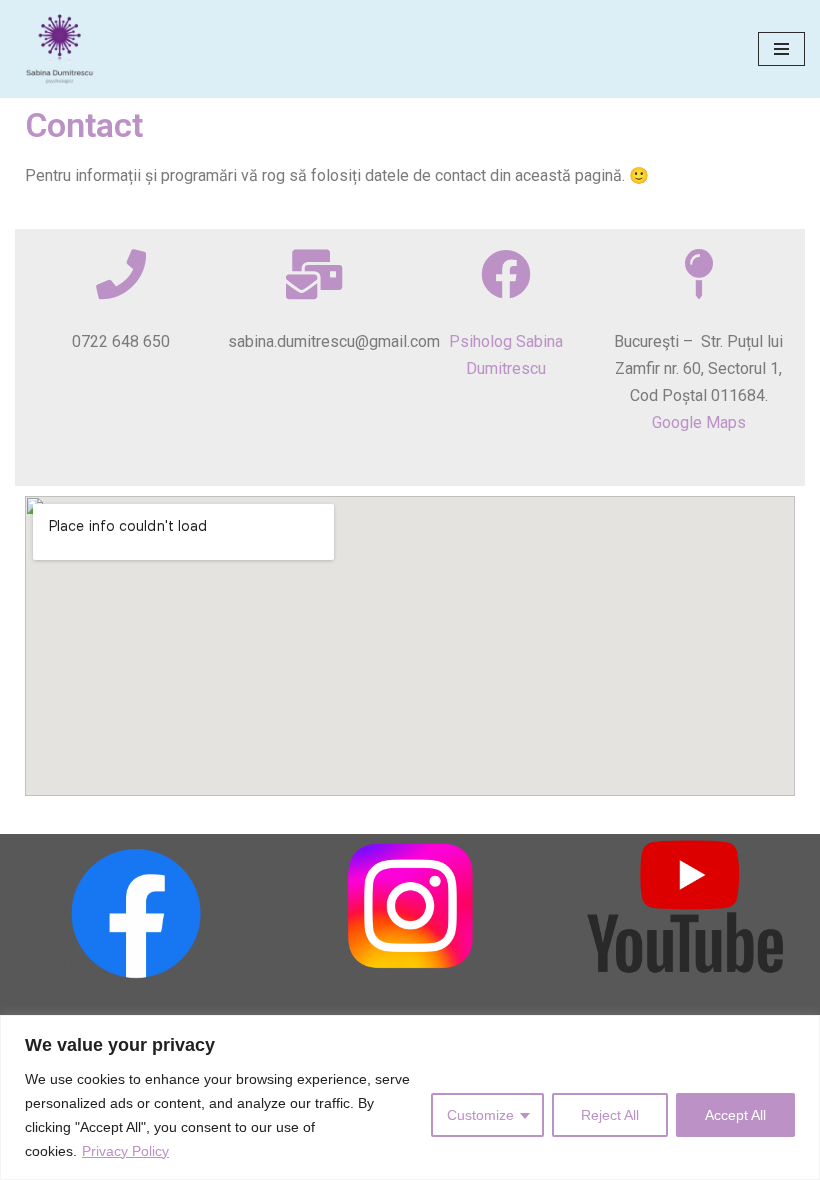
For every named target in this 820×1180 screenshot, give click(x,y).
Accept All (735, 1115)
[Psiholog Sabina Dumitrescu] (65, 49)
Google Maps (699, 422)
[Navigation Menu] (781, 49)
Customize (480, 1115)
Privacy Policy (125, 1151)
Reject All (610, 1115)
